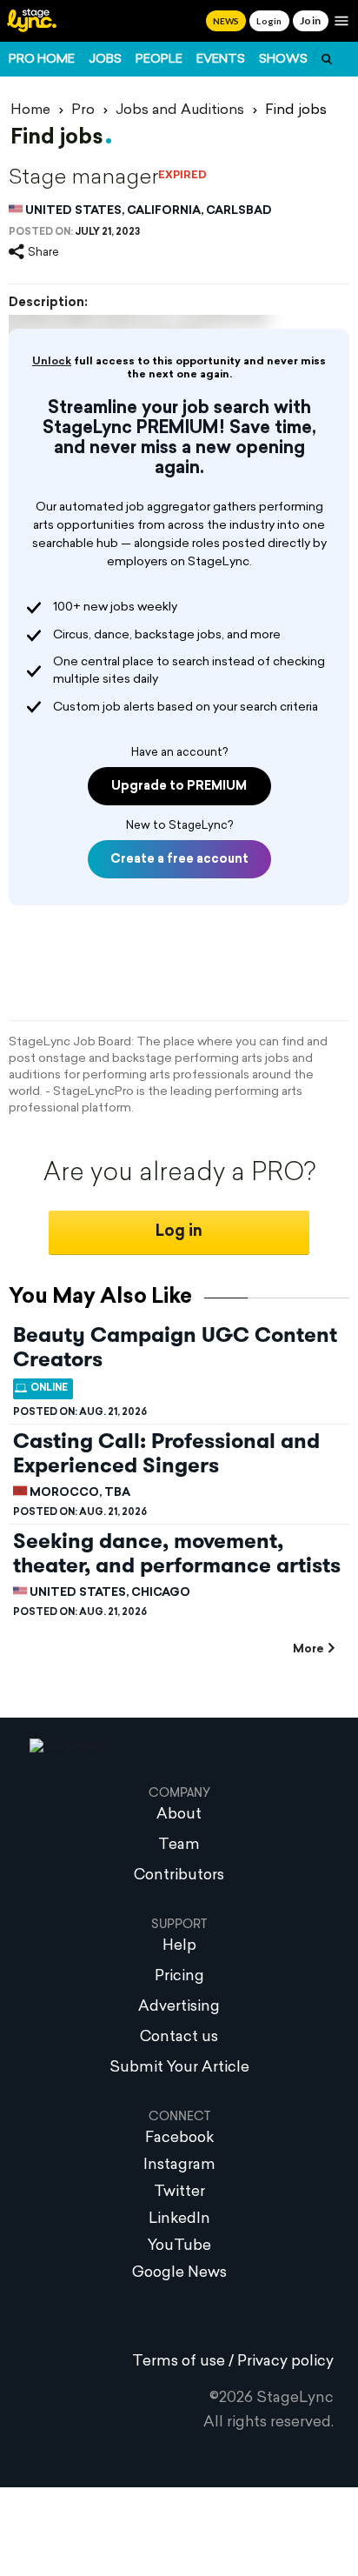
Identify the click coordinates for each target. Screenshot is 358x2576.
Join (311, 20)
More (308, 1649)
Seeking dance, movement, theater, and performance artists (177, 1553)
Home (30, 110)
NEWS (226, 21)
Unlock (52, 362)
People (159, 60)
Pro (83, 110)
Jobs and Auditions (180, 110)
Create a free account (179, 860)
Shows (283, 60)
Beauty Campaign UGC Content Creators (175, 1347)
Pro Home (42, 60)
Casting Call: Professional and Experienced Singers (166, 1453)
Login (269, 21)
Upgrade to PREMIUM (179, 787)
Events (221, 60)
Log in (179, 1232)
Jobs (105, 60)
